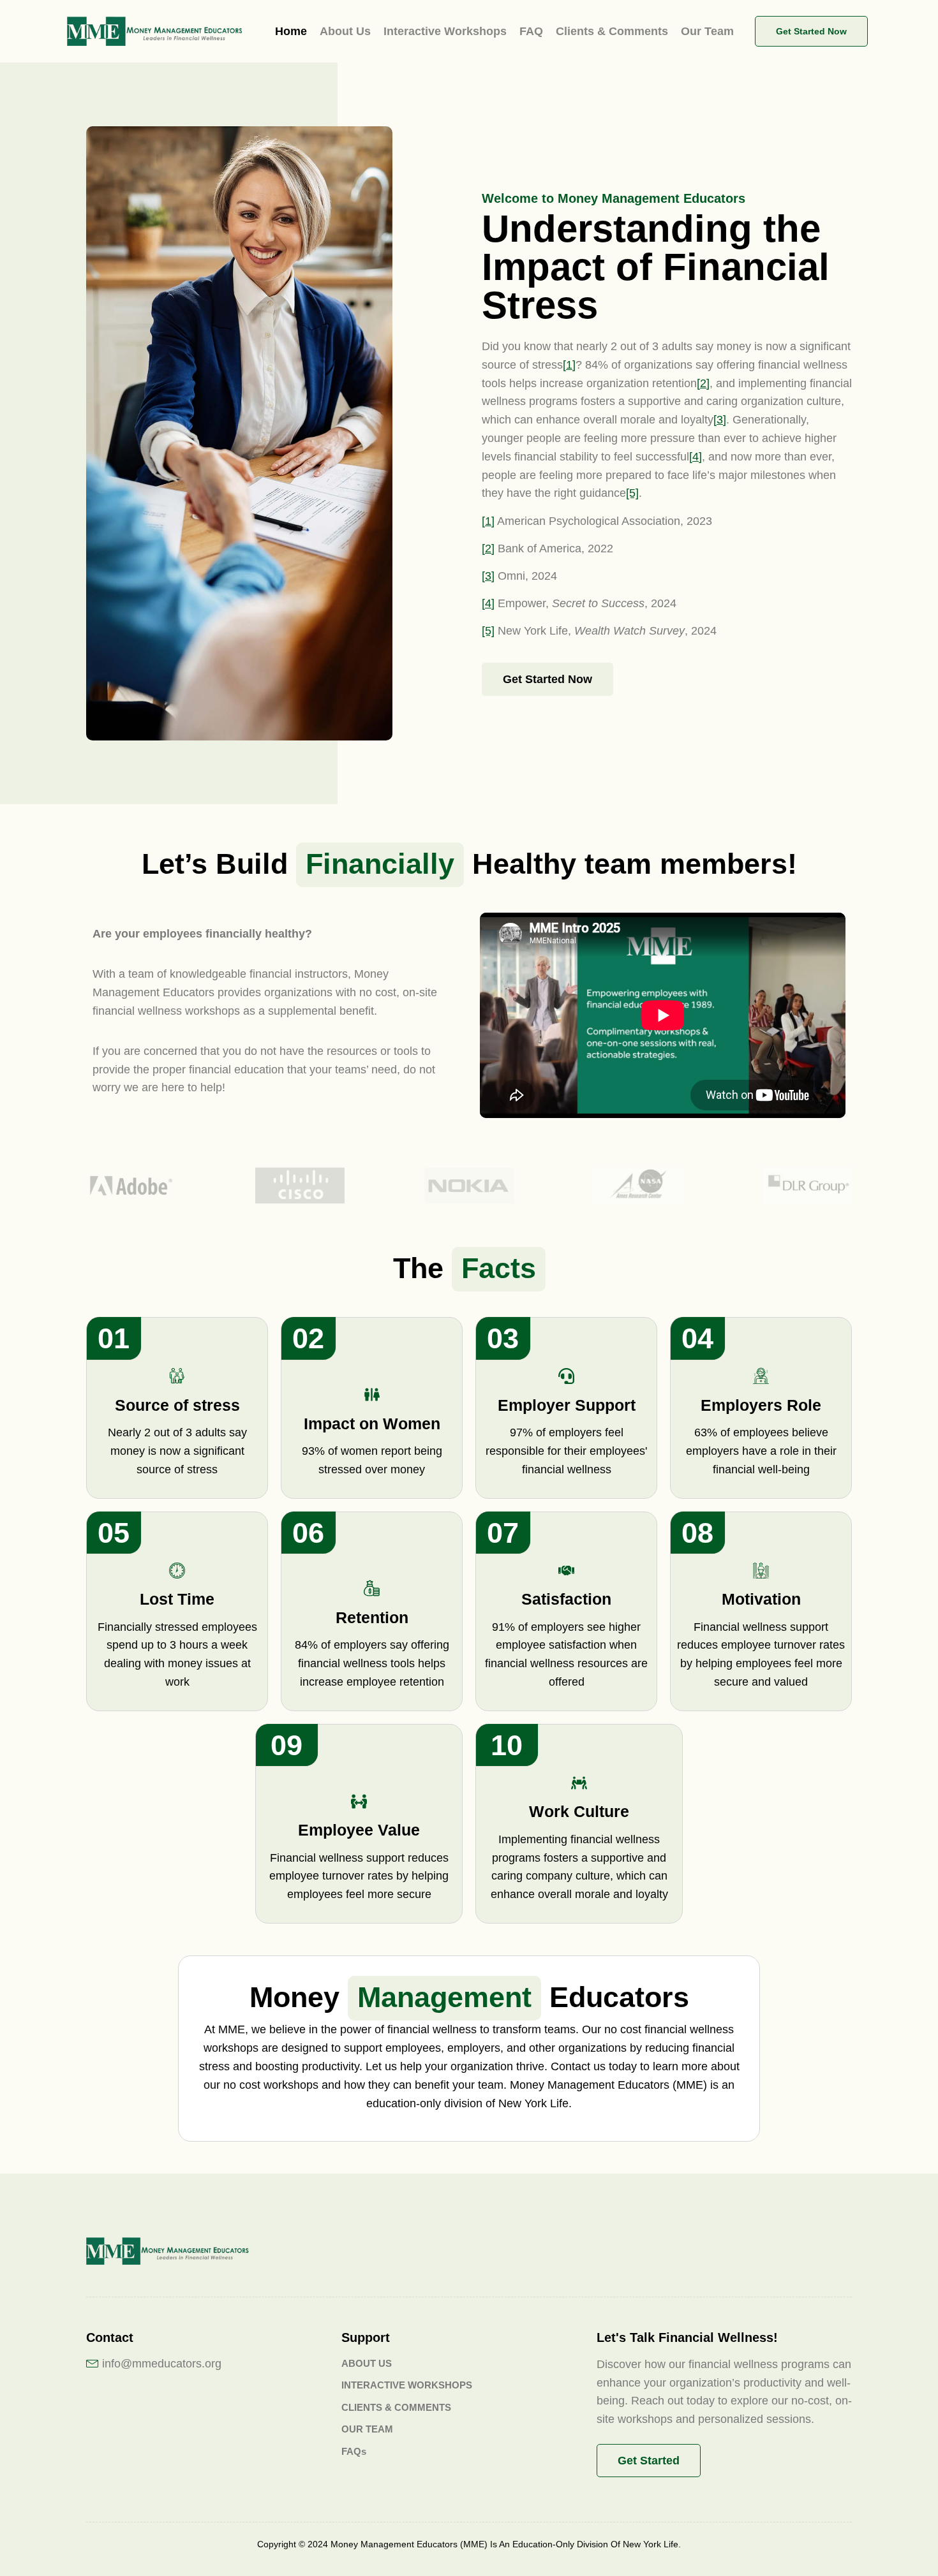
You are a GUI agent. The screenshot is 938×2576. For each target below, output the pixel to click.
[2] (703, 383)
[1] (569, 365)
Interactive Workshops (445, 31)
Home (291, 31)
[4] (696, 457)
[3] (720, 420)
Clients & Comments (612, 31)
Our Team (707, 31)
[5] (632, 493)
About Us (345, 31)
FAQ (531, 31)
